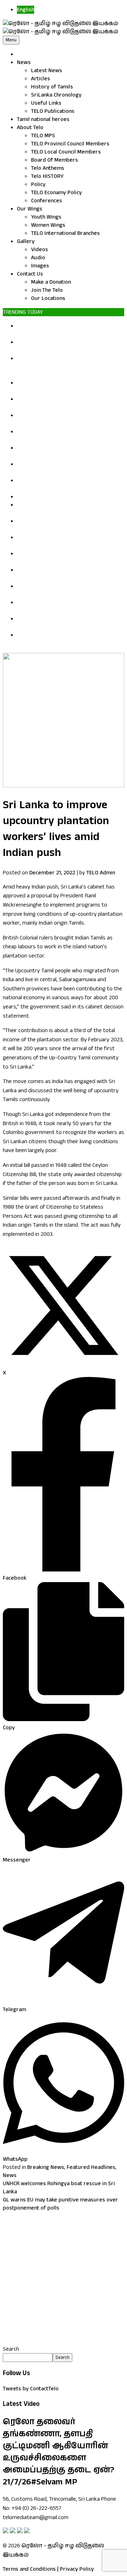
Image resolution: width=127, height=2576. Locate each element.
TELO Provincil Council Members (70, 144)
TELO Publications (53, 111)
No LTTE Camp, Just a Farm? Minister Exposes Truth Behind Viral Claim (62, 403)
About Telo (30, 128)
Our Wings (30, 209)
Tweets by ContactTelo (31, 2389)
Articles (41, 79)
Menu (11, 40)
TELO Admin (101, 873)
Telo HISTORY (47, 176)
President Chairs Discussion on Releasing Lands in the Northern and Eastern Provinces (68, 367)
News (24, 62)
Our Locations (48, 298)
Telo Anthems (48, 168)
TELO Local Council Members (66, 152)
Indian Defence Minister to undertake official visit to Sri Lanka (63, 525)
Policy (38, 184)
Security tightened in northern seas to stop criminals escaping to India (64, 590)
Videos (40, 250)
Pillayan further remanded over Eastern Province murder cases (66, 542)
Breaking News (46, 2167)
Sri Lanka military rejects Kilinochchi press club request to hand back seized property (70, 330)
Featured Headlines (91, 2167)
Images (40, 266)
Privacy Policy (77, 2569)
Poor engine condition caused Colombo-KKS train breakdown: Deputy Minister (66, 387)
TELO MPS (43, 136)
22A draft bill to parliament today (58, 497)
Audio (38, 258)
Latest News (47, 71)
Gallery (26, 241)
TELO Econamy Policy (56, 193)
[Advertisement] (64, 2279)
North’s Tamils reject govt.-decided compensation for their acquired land (63, 623)
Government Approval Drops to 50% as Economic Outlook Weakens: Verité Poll (65, 607)
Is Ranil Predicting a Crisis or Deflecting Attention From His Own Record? (65, 419)
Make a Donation (51, 282)
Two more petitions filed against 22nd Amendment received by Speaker (64, 346)
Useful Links (46, 103)
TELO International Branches (65, 233)
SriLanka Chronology (56, 95)
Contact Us (30, 274)
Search (11, 2349)
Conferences (47, 201)
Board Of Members (55, 160)
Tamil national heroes (43, 119)
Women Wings (48, 225)
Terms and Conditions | (31, 2569)
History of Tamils (52, 87)
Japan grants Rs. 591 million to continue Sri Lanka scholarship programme (69, 509)
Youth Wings (46, 217)
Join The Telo (47, 290)
